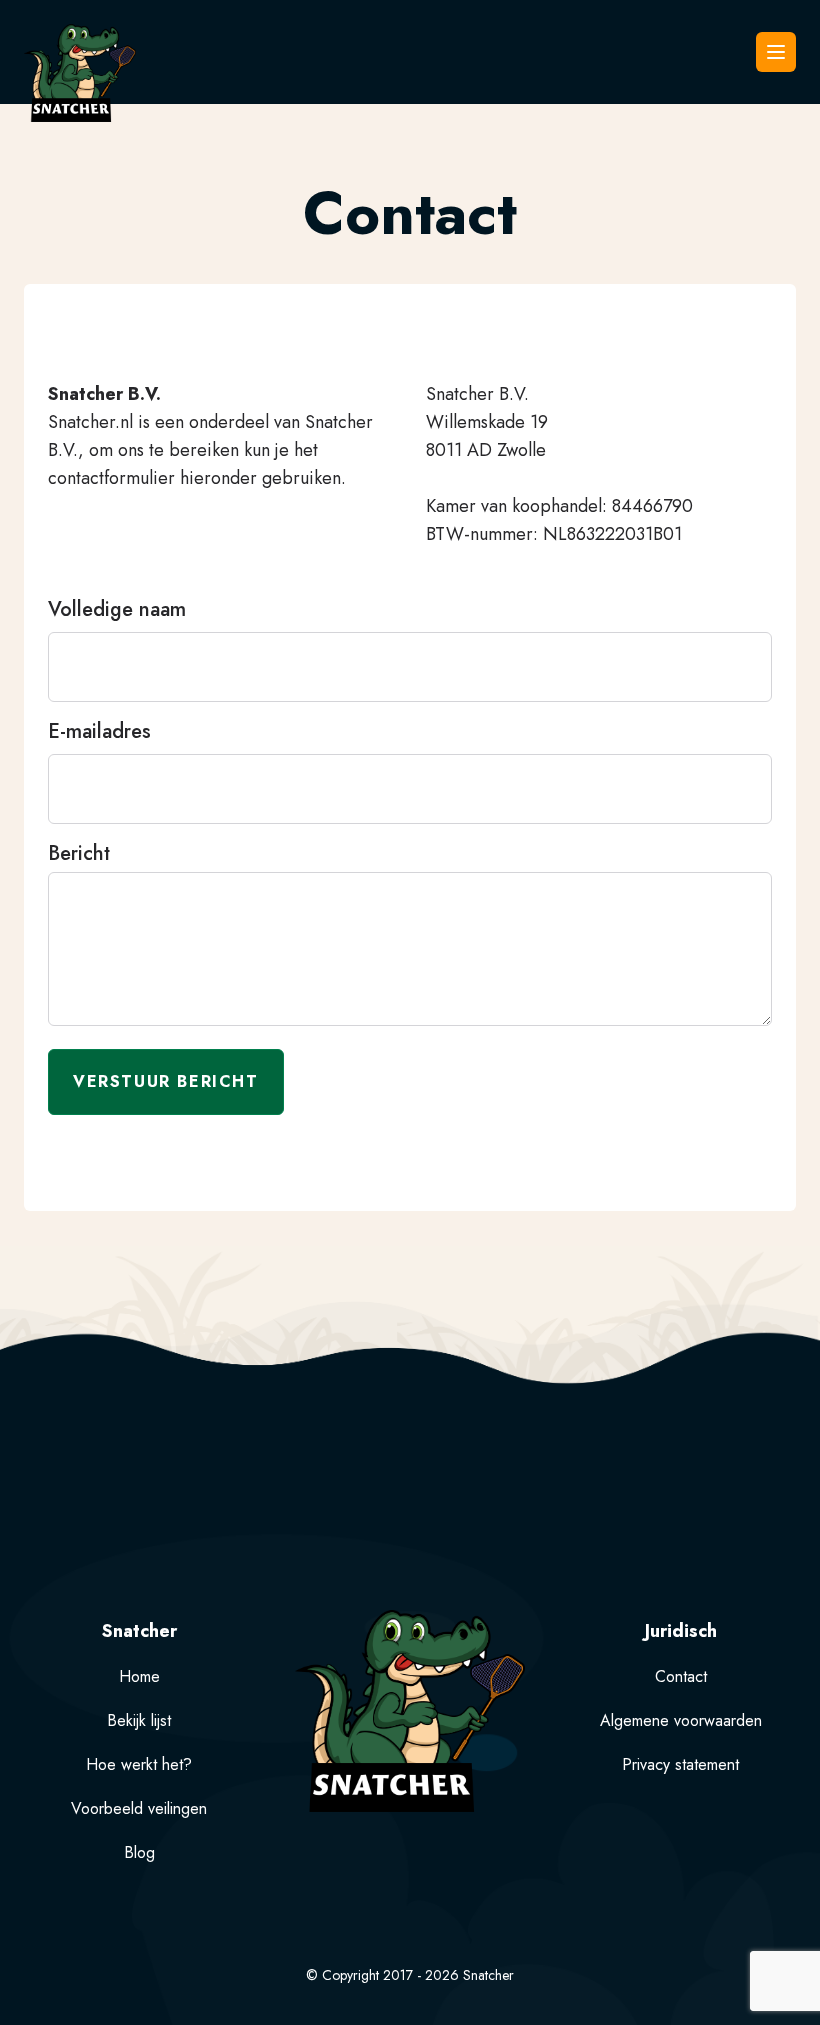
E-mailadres (99, 732)
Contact (681, 1676)
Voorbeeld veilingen (139, 1808)
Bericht (79, 854)
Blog (139, 1852)
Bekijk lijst (139, 1720)
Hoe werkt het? (139, 1764)
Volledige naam (117, 610)
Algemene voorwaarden (681, 1720)
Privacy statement (680, 1764)
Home (139, 1676)
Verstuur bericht (166, 1081)
